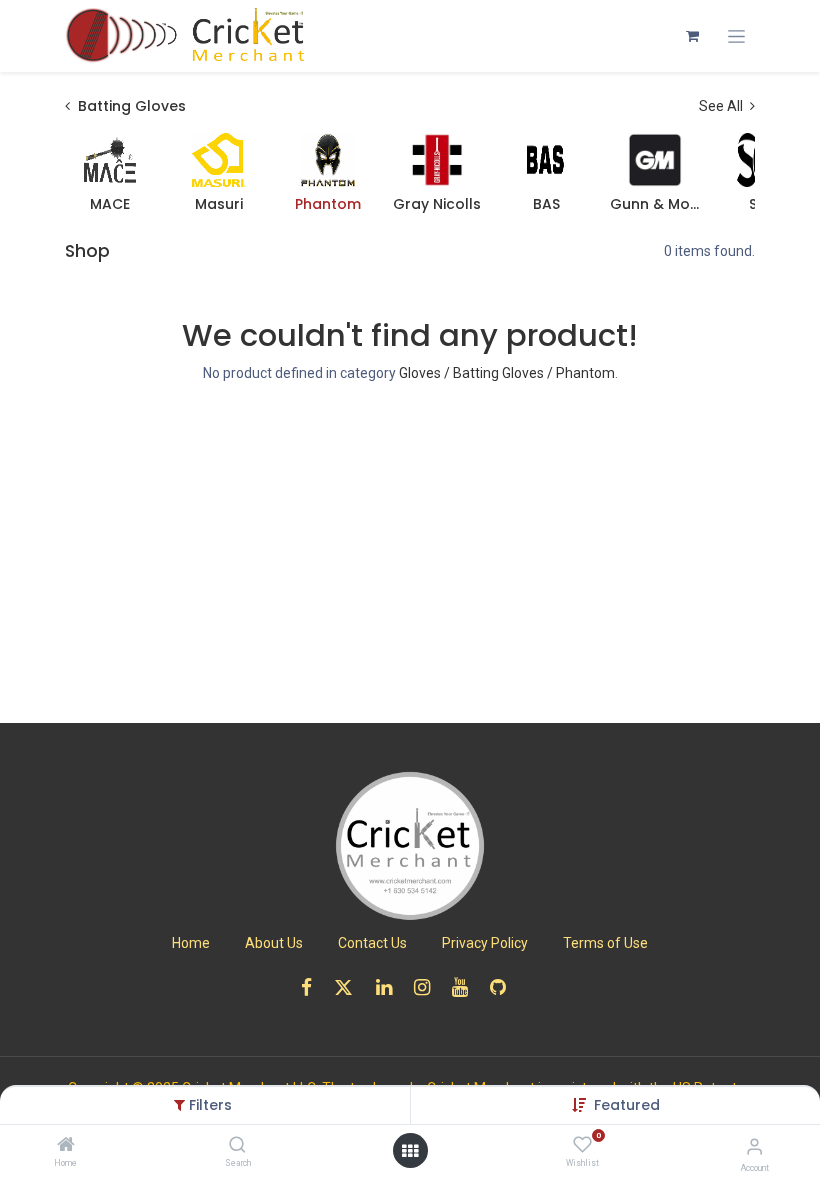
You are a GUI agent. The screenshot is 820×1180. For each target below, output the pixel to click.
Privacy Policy (485, 943)
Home (191, 943)
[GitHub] (504, 987)
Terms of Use (605, 943)
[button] (627, 1105)
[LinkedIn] (390, 987)
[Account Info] (754, 1146)
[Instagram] (428, 987)
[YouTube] (466, 987)
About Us (274, 943)
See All (722, 106)
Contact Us (372, 943)
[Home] (66, 1146)
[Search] (237, 1146)
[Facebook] (313, 987)
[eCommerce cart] (692, 36)
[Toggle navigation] (736, 36)
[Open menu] (410, 1151)
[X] (350, 987)
